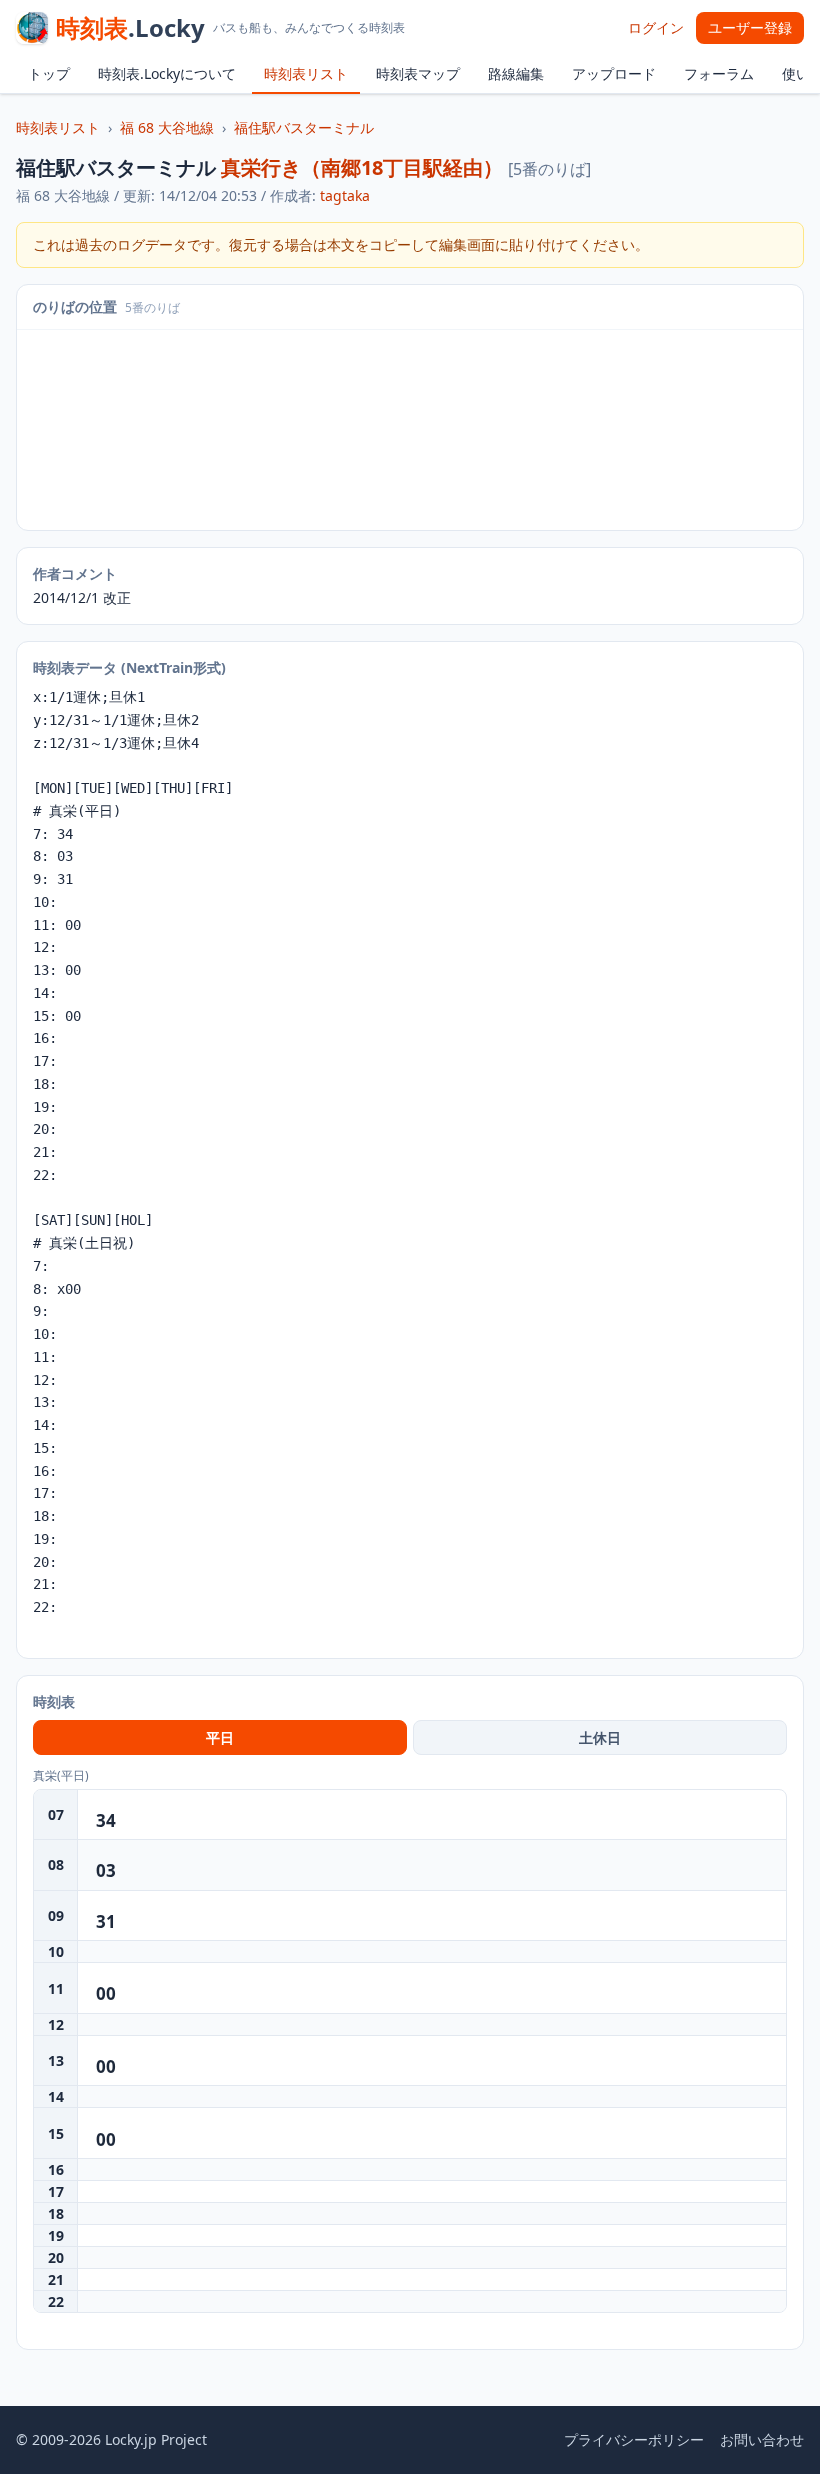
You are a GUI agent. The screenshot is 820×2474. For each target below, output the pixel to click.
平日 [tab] (220, 1737)
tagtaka (345, 195)
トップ (49, 73)
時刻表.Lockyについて (167, 73)
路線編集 (516, 73)
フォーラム (719, 73)
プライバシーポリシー (634, 2439)
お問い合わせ (762, 2439)
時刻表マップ (418, 73)
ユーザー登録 (750, 27)
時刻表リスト (306, 73)
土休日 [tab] (600, 1737)
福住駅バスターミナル (304, 127)
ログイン (656, 27)
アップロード (614, 73)
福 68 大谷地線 (167, 127)
